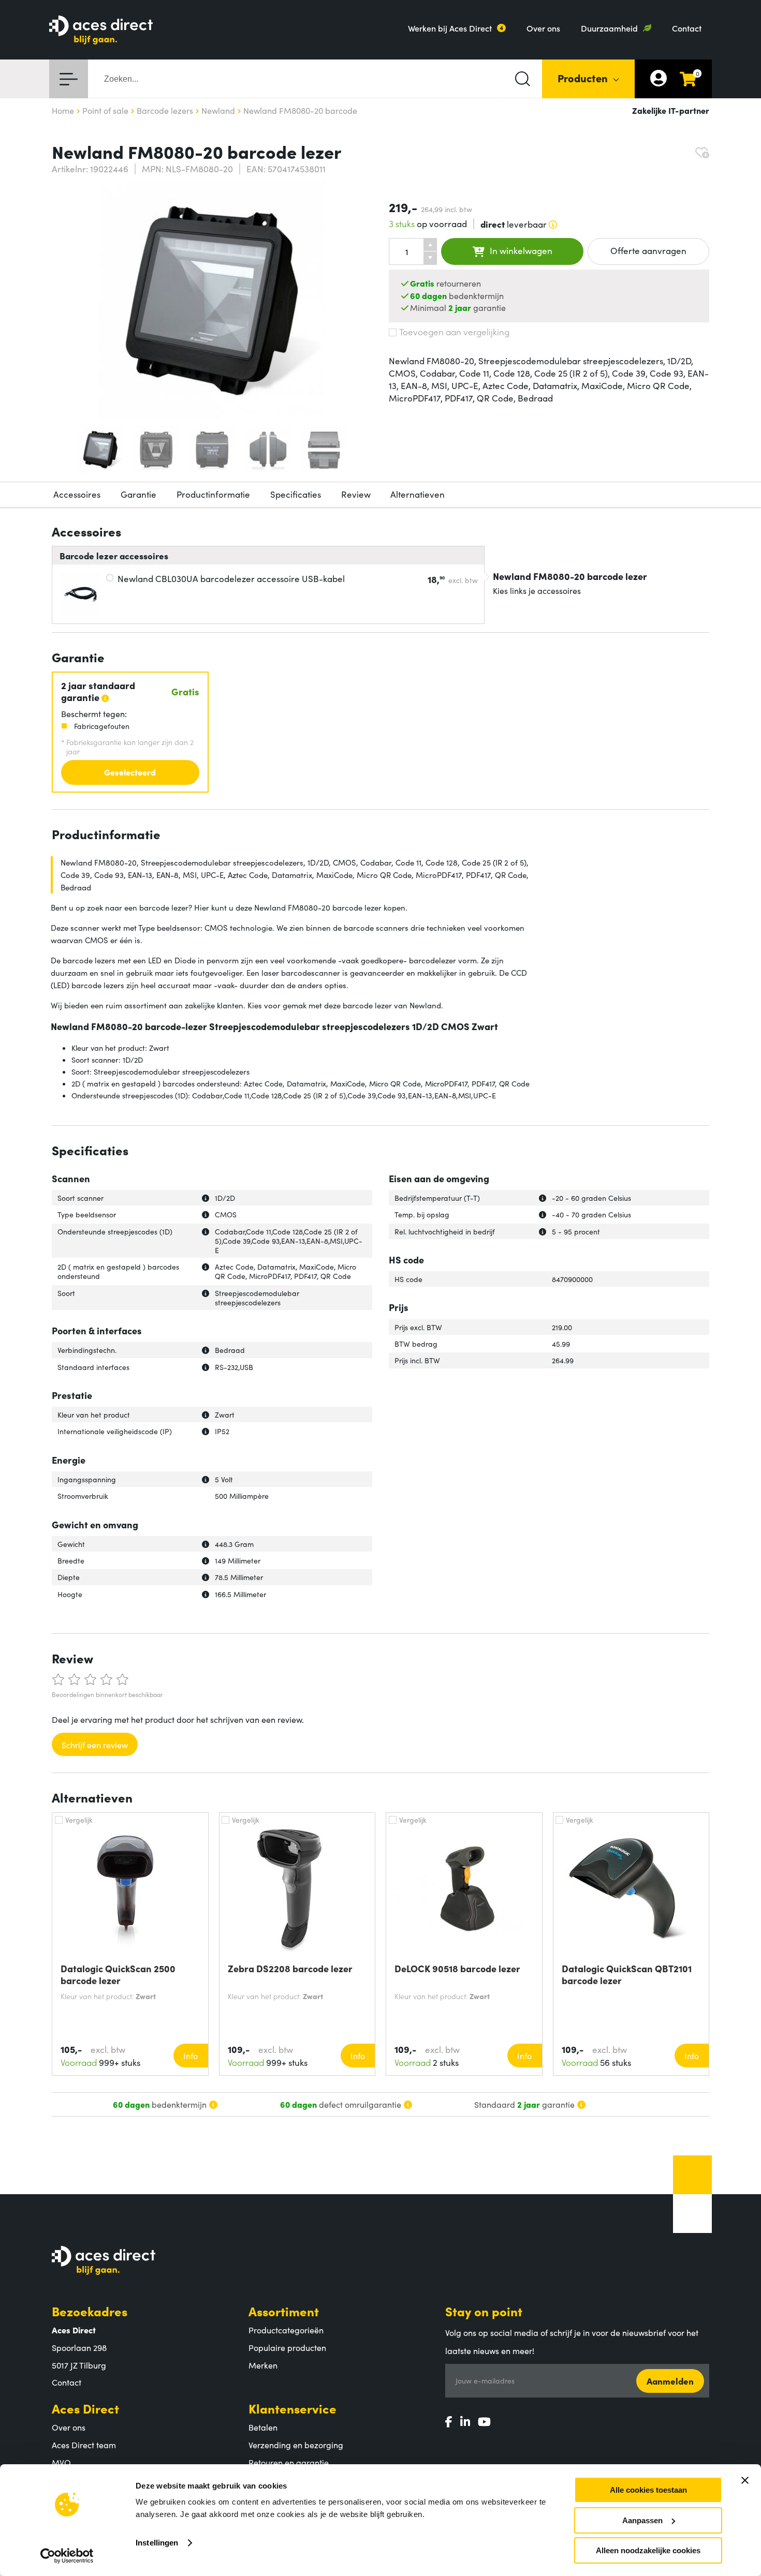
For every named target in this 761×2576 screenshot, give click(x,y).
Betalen (263, 2427)
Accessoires (77, 494)
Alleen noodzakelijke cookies (648, 2550)
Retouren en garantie (289, 2462)
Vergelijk (79, 1820)
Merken (263, 2365)
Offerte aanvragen (648, 250)
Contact (687, 28)
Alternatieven (418, 494)
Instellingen (157, 2543)
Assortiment (284, 2311)
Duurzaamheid (609, 28)
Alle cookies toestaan (648, 2490)
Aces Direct (85, 2408)
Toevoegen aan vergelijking (454, 332)
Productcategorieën (286, 2330)
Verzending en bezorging (296, 2445)
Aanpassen (642, 2520)
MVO (61, 2462)
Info (191, 2056)
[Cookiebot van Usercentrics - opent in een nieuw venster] (67, 2556)
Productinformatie (213, 494)
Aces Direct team (84, 2445)
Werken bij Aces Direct (450, 28)
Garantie (138, 494)
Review (356, 494)
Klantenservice (292, 2408)
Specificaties (296, 494)
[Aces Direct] (101, 31)
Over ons (543, 28)
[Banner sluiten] (745, 2480)
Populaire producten (287, 2347)
